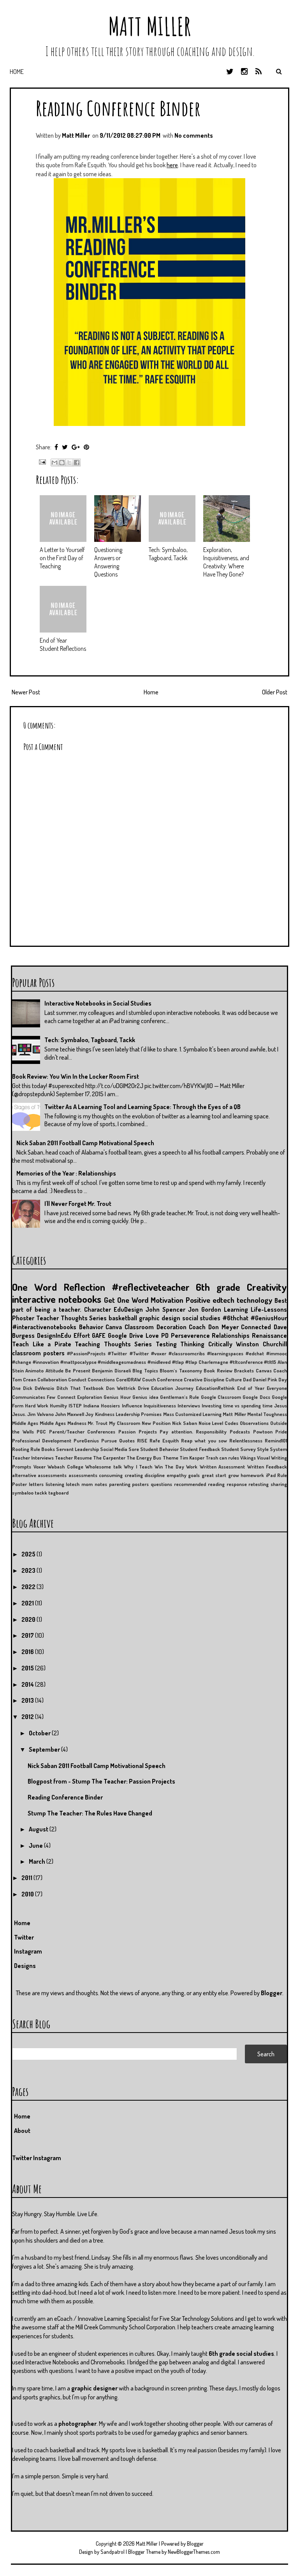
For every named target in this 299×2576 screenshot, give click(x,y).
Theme (171, 1458)
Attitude (55, 1370)
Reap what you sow (204, 1440)
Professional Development (42, 1440)
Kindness (105, 1414)
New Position (156, 1423)
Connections (101, 1379)
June (36, 1845)
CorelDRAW (128, 1379)
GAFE (99, 1335)
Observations (254, 1423)
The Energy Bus (144, 1458)
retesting (259, 1484)
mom (87, 1484)
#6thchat (235, 1318)
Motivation (167, 1300)
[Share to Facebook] (77, 463)
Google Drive (126, 1335)
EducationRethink (215, 1388)
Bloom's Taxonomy (181, 1370)
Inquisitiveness (160, 1405)
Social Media (114, 1449)
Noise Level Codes (219, 1423)
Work (192, 1467)
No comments (194, 135)
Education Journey (172, 1388)
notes (101, 1484)
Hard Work (37, 1405)
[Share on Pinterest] (86, 447)
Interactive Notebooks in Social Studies (98, 1003)
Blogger (272, 1993)
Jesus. (19, 1414)
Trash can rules (222, 1458)
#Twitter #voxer (148, 1353)
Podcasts (240, 1432)
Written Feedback (267, 1467)
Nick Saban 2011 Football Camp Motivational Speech (85, 1143)
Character (98, 1309)
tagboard (58, 1493)
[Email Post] (41, 461)
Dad (247, 1379)
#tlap (178, 1362)
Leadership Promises (139, 1414)
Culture (234, 1379)
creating (134, 1475)
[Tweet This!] (65, 447)
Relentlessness (246, 1440)
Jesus (281, 1405)
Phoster (23, 1318)
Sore (134, 1449)
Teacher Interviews (33, 1458)
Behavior (91, 1327)
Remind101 (276, 1440)
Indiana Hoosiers (102, 1405)
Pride (281, 1432)
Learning (236, 1309)
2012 (28, 1717)
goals (194, 1475)
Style (263, 1449)
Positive (198, 1300)
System (278, 1449)
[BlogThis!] (62, 463)
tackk (41, 1493)
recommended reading (199, 1484)
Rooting (21, 1449)
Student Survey (238, 1449)
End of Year (251, 1388)
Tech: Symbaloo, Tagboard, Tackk (168, 554)
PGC (41, 1432)
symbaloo (23, 1493)
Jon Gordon (205, 1309)
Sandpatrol (113, 2552)
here (172, 165)
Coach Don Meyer (214, 1327)
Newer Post (26, 692)
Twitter (24, 1937)
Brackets (244, 1370)
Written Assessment (222, 1467)
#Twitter (117, 1353)
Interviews (189, 1405)
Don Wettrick (121, 1388)
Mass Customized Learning (193, 1414)
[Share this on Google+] (76, 447)
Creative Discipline (204, 1379)
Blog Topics (145, 1370)
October (40, 1733)
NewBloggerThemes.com (194, 2552)
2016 (28, 1652)
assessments (83, 1475)
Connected (256, 1327)
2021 (28, 1603)
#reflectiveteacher (151, 1287)
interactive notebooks (57, 1299)
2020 (29, 1619)
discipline (155, 1475)
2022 (29, 1587)
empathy (177, 1475)
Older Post (275, 692)
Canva (114, 1327)
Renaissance (269, 1335)
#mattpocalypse (78, 1362)
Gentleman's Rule (179, 1397)
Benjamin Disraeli (111, 1370)
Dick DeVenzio (39, 1388)
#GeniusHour (269, 1318)
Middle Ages (25, 1423)
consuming (111, 1475)
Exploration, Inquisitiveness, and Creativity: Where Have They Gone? (226, 562)
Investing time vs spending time (237, 1405)
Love (152, 1335)
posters (140, 1484)
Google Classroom (221, 1397)
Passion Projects (138, 1432)
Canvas (264, 1370)
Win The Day (169, 1467)
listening (55, 1484)
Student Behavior (159, 1449)
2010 (28, 1894)
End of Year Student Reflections (63, 644)
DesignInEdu (54, 1335)
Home (17, 72)
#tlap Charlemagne (207, 1362)
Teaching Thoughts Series (113, 1344)
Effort (82, 1335)
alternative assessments (39, 1475)
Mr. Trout (98, 1423)
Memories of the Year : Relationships (66, 1173)
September (45, 1749)
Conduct (77, 1379)
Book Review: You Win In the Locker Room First (76, 1076)
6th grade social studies (241, 2353)
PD (165, 1335)
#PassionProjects (86, 1353)
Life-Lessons (269, 1309)
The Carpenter (109, 1458)
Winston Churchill (261, 1344)
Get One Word (126, 1300)
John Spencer (165, 1309)
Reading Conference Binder (118, 108)
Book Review (218, 1370)
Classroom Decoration (156, 1327)
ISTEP (75, 1405)
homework (252, 1475)
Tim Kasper (192, 1458)
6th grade (218, 1287)
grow (234, 1475)
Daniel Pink (265, 1379)
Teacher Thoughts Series (72, 1318)
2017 (28, 1635)
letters (36, 1484)
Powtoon (263, 1432)
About (22, 2131)
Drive (143, 1388)
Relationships (231, 1335)
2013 (28, 1700)
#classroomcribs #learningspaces (206, 1353)
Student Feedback (200, 1449)
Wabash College (65, 1467)
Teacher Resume (73, 1458)
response (237, 1484)
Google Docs (256, 1397)
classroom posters (38, 1353)
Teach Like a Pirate (42, 1344)
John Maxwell (69, 1414)
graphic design (160, 1318)
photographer (77, 2424)
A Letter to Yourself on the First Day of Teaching (62, 558)
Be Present (77, 1370)
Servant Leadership (77, 1449)
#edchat (255, 1353)
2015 (28, 1668)
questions (161, 1484)
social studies (201, 1318)
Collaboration (52, 1379)
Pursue (109, 1440)
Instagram (28, 1951)
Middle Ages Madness (63, 1423)
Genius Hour (117, 1397)
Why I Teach (138, 1467)
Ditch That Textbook (80, 1388)
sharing (279, 1484)
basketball (123, 1318)
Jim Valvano (40, 1414)
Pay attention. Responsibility (193, 1432)
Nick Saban (185, 1423)
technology (254, 1300)
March (38, 1861)
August (39, 1829)
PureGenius (86, 1440)
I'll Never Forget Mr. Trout (78, 1204)
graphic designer (94, 2388)
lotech (73, 1484)
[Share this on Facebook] (56, 447)
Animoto (34, 1370)
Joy (89, 1414)
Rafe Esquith (164, 1440)
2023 (29, 1570)
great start (214, 1475)
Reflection (84, 1287)
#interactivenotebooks (44, 1327)
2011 (27, 1878)
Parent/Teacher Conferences (82, 1432)
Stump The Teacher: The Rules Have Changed (90, 1813)
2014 (28, 1684)
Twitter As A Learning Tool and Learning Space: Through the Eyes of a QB (142, 1107)
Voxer (40, 1467)
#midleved (159, 1362)
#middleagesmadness (122, 1362)
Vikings (248, 1458)
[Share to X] (69, 463)
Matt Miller (149, 26)
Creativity (267, 1287)
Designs (25, 1966)
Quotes (127, 1440)
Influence (132, 1405)
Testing (166, 1344)
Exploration (90, 1397)
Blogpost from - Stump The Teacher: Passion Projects (101, 1781)
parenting (120, 1484)
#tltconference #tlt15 (253, 1362)
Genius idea (145, 1397)
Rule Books (43, 1449)
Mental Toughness (267, 1414)
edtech (223, 1300)
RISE (142, 1440)
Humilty (58, 1405)
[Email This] (55, 463)
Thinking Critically (206, 1344)
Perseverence (190, 1335)
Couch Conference (162, 1379)
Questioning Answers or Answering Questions (108, 562)
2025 (29, 1554)
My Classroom (125, 1423)
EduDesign (128, 1309)
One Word (34, 1287)
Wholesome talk (104, 1467)
